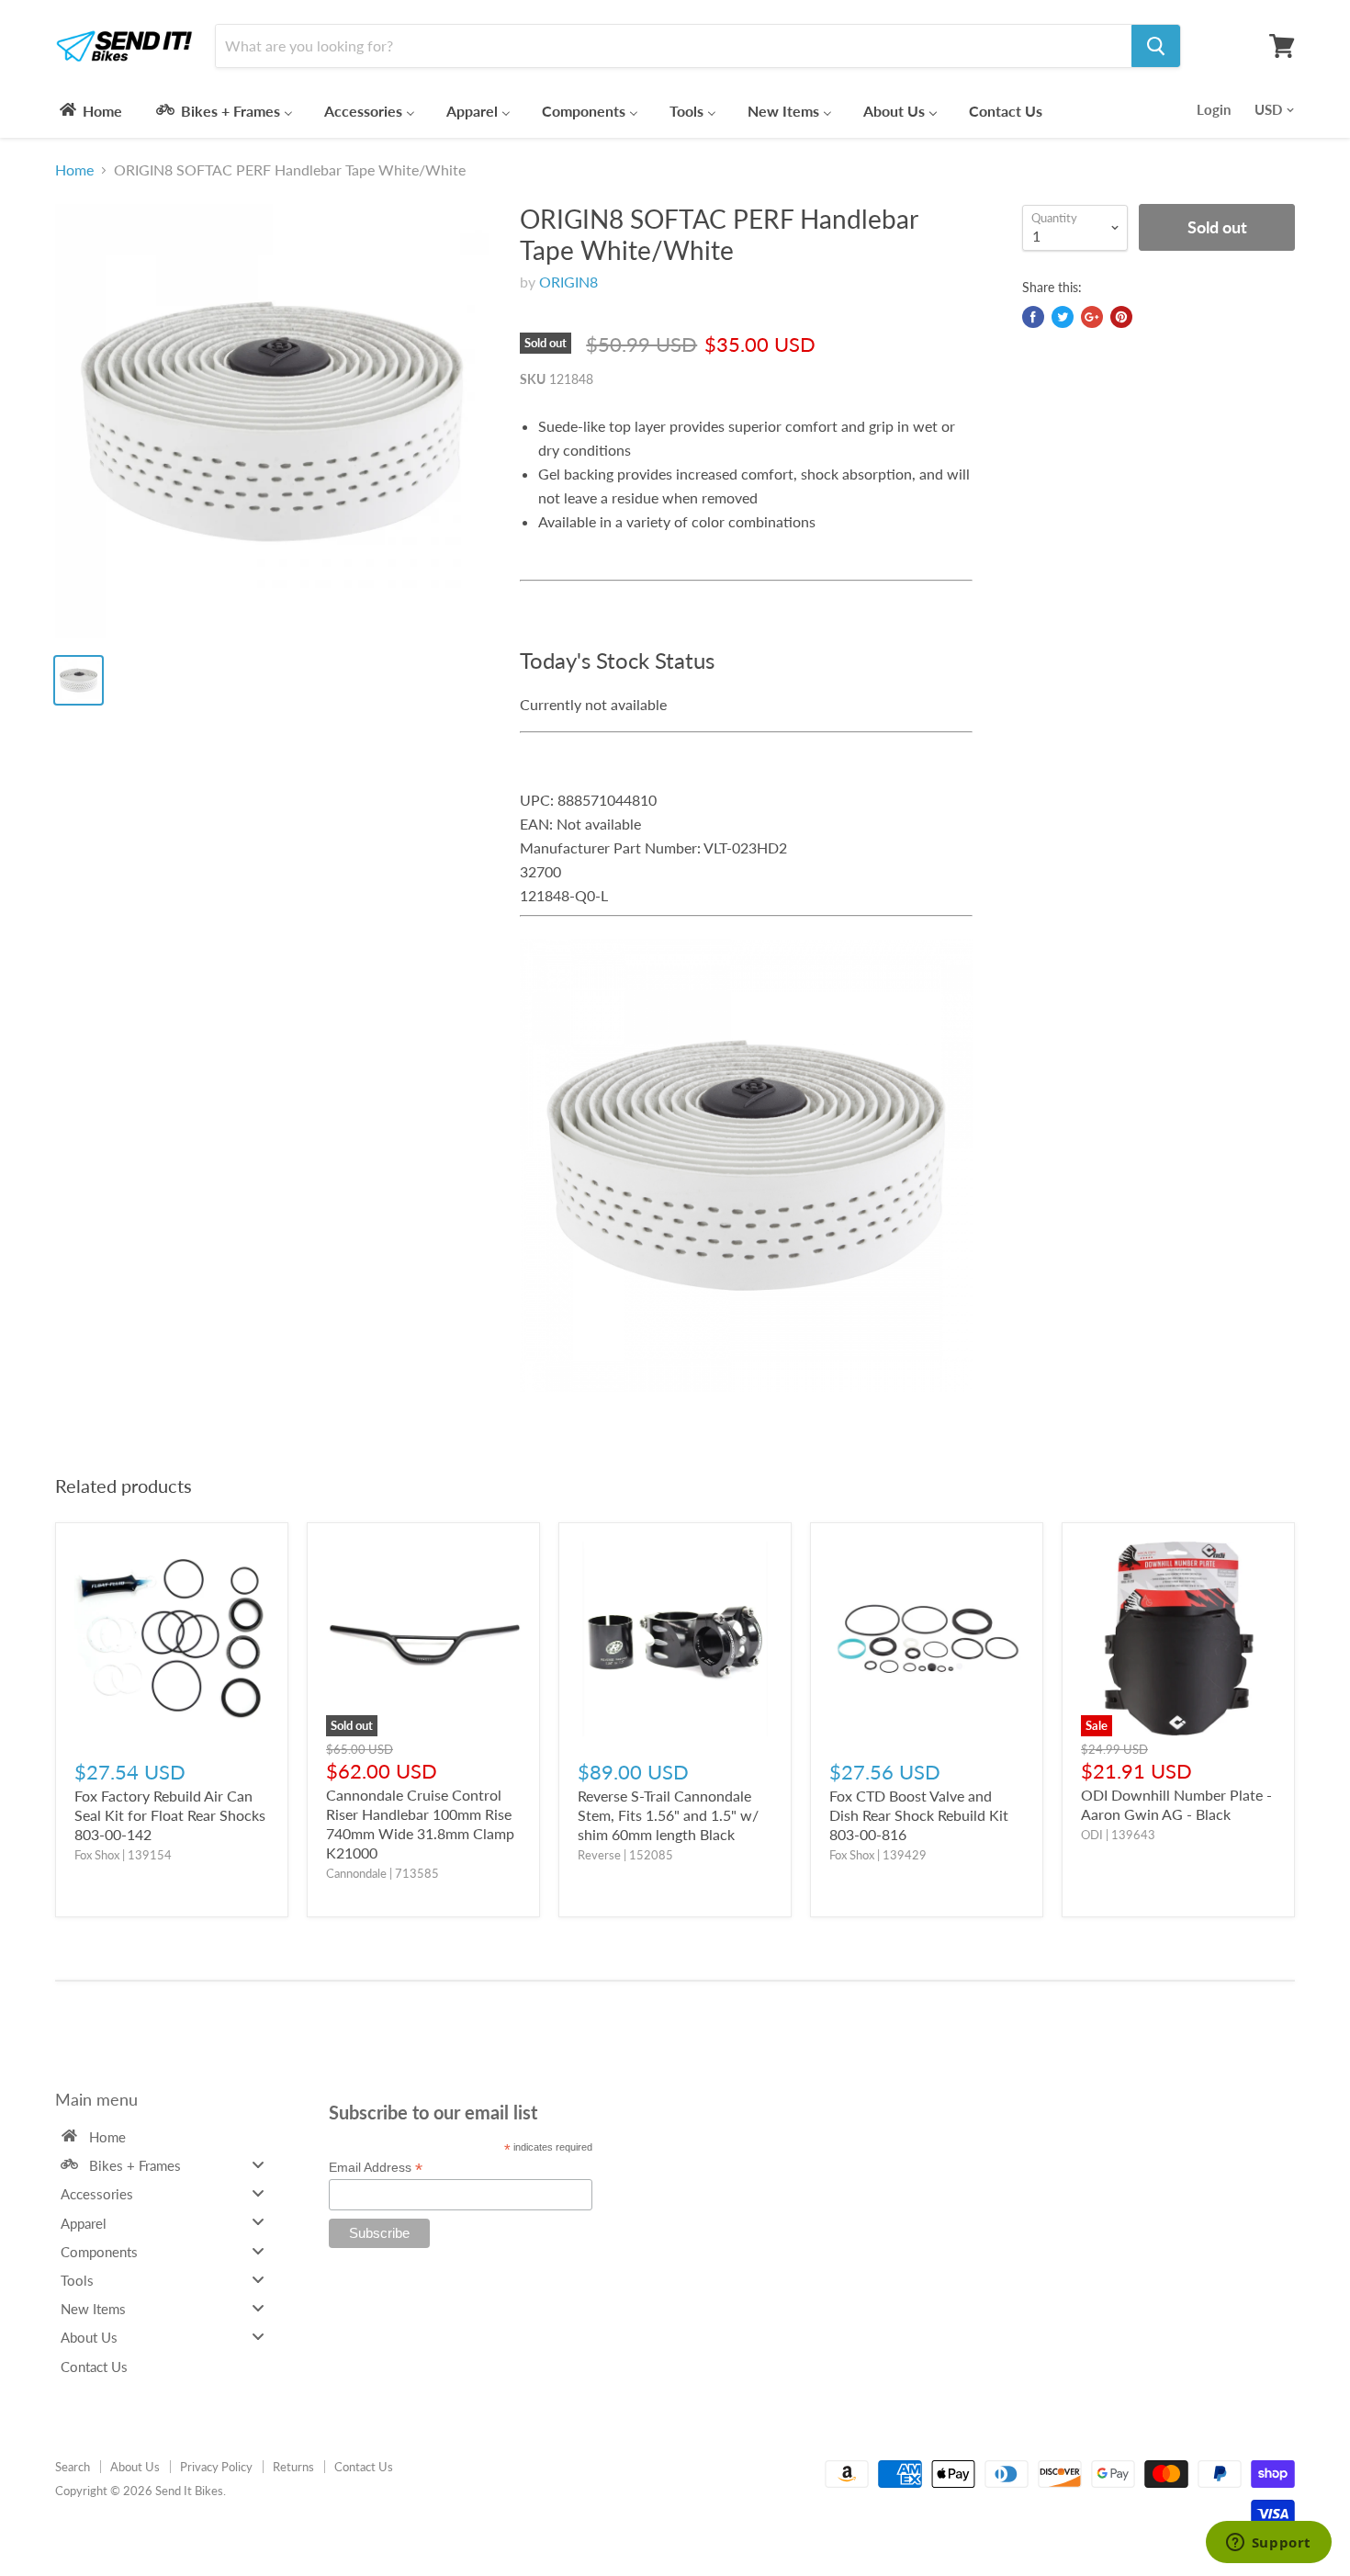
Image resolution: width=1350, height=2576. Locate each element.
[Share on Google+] (1092, 317)
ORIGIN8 (568, 282)
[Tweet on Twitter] (1063, 317)
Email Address (376, 2168)
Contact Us (364, 2467)
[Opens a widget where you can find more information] (1268, 2544)
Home (74, 170)
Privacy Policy (216, 2467)
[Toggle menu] (258, 2164)
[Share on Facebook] (1033, 317)
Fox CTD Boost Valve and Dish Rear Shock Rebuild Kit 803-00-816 (919, 1815)
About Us (135, 2467)
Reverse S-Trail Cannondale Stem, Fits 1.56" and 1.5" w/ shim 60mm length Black (668, 1815)
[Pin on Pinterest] (1121, 317)
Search (73, 2467)
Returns (293, 2467)
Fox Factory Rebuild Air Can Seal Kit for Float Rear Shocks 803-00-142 (170, 1815)
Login (1214, 109)
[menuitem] (90, 110)
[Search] (1156, 46)
